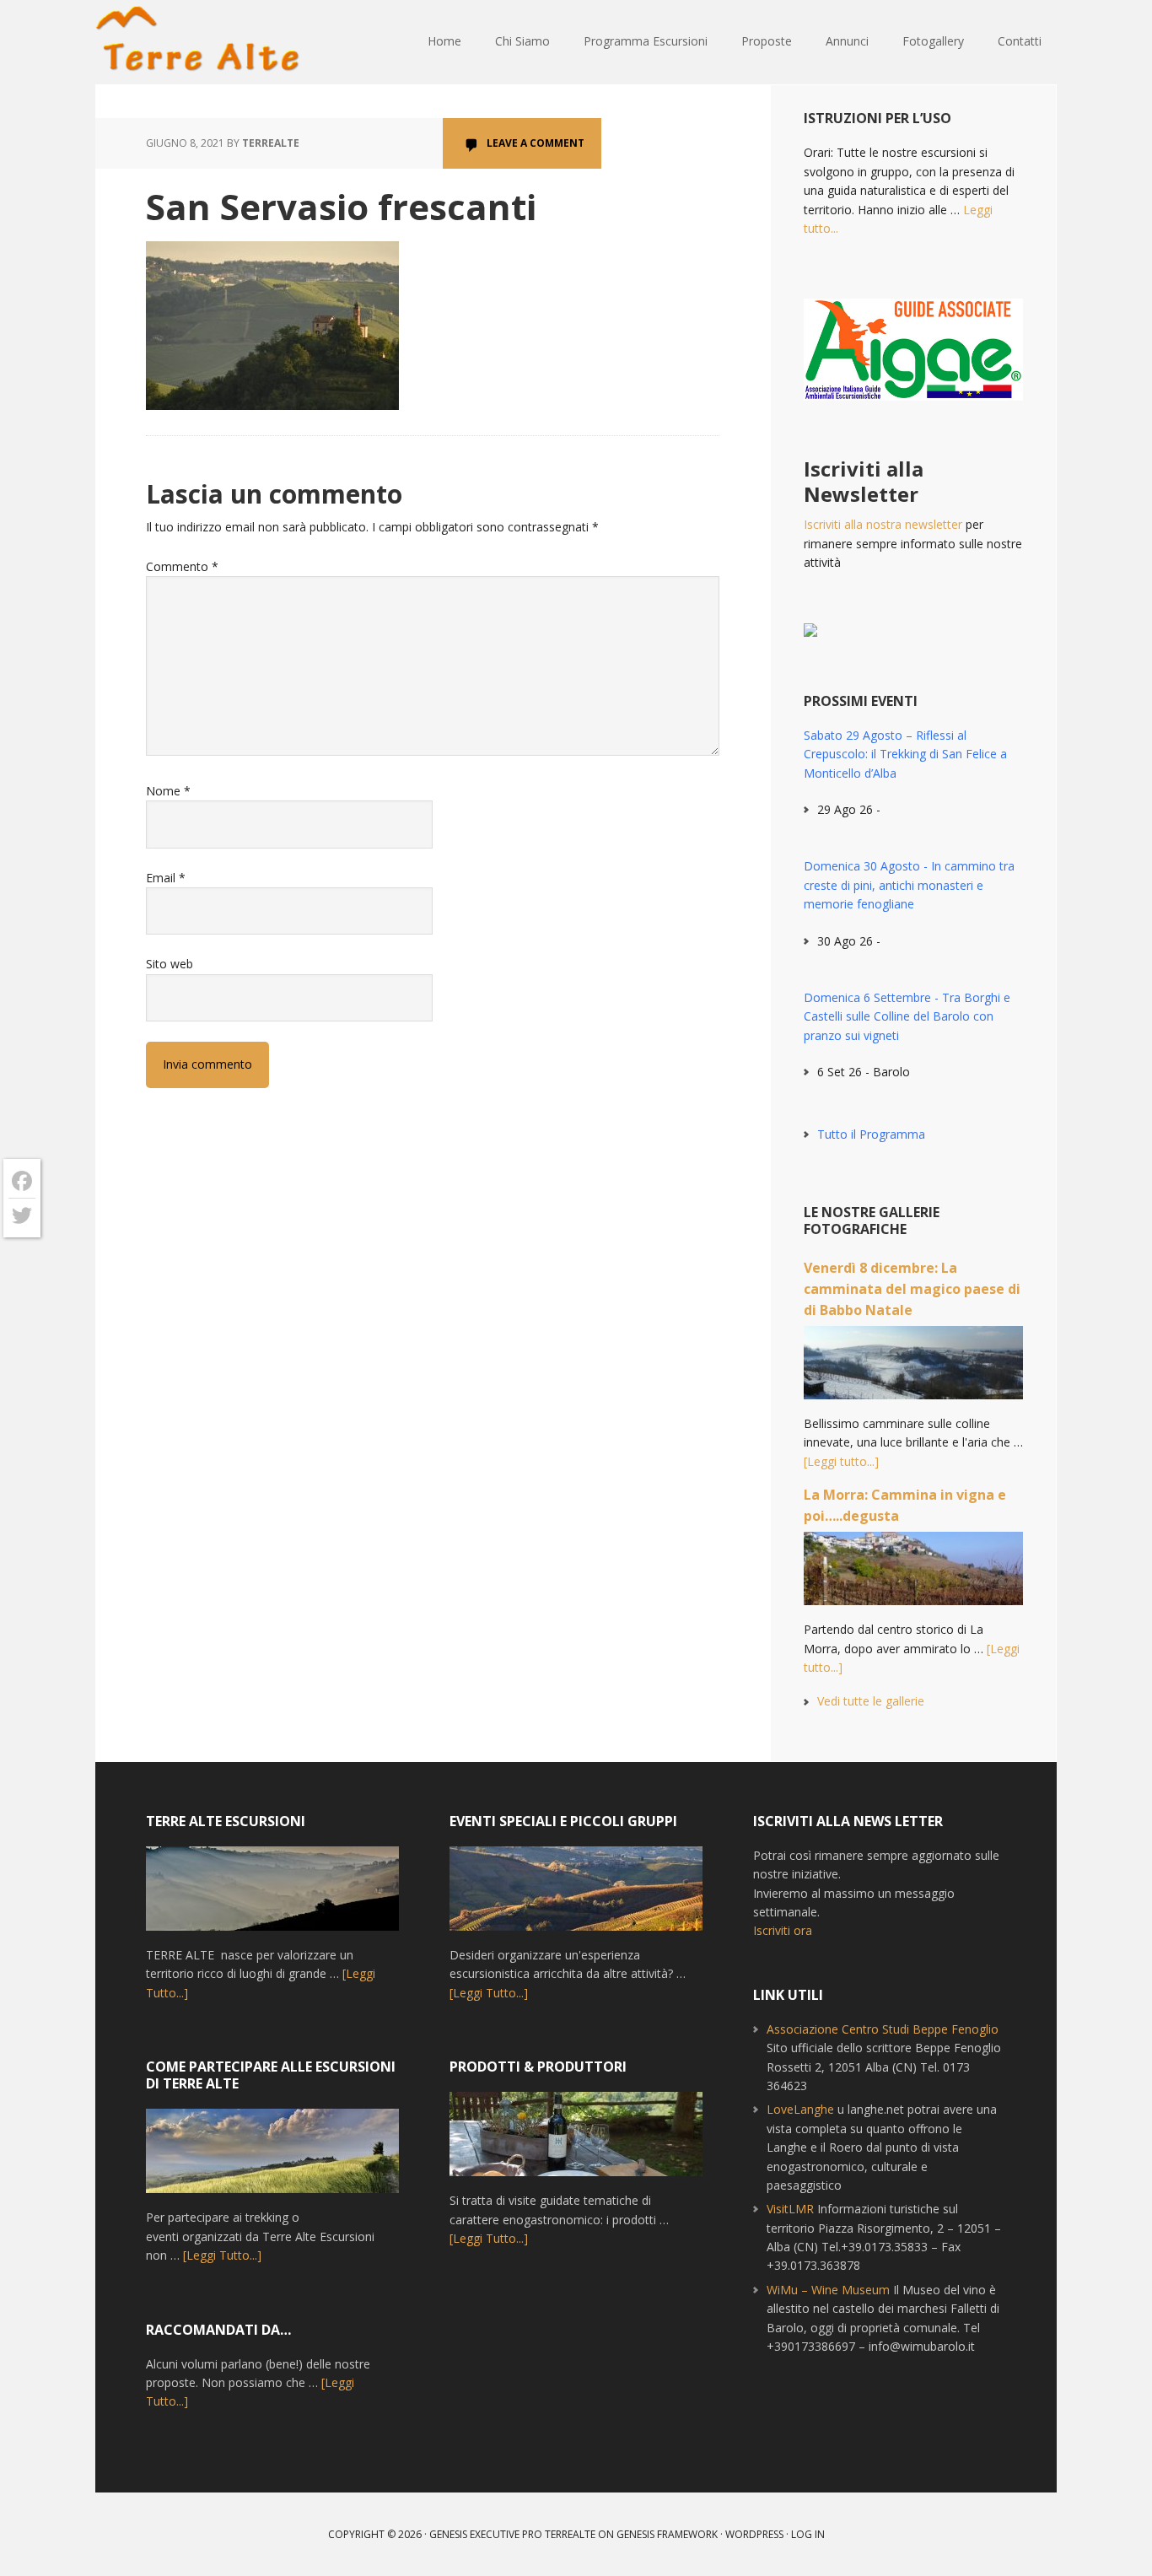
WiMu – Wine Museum (828, 2290)
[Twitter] (22, 1215)
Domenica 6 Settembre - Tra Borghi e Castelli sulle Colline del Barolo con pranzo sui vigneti (907, 1016)
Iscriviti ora (783, 1930)
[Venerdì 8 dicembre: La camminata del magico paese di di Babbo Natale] (913, 1370)
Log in (808, 2534)
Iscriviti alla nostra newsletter (883, 524)
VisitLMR (790, 2209)
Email (166, 878)
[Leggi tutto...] (841, 1461)
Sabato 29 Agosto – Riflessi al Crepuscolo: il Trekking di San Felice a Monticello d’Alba (905, 754)
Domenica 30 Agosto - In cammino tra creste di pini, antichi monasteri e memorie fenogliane (909, 885)
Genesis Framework (667, 2534)
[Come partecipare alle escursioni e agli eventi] (272, 2158)
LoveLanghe (800, 2109)
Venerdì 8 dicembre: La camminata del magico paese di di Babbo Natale (912, 1289)
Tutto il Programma (871, 1134)
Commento (182, 566)
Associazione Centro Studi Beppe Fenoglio (883, 2029)
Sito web (170, 964)
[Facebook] (22, 1181)
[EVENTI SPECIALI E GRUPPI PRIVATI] (576, 1896)
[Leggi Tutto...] (222, 2255)
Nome (168, 791)
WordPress (754, 2534)
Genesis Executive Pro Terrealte (512, 2534)
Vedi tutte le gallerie (871, 1701)
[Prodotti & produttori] (576, 2142)
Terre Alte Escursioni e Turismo (205, 42)
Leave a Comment (536, 143)
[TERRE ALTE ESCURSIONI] (272, 1896)
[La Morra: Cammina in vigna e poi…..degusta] (913, 1576)
